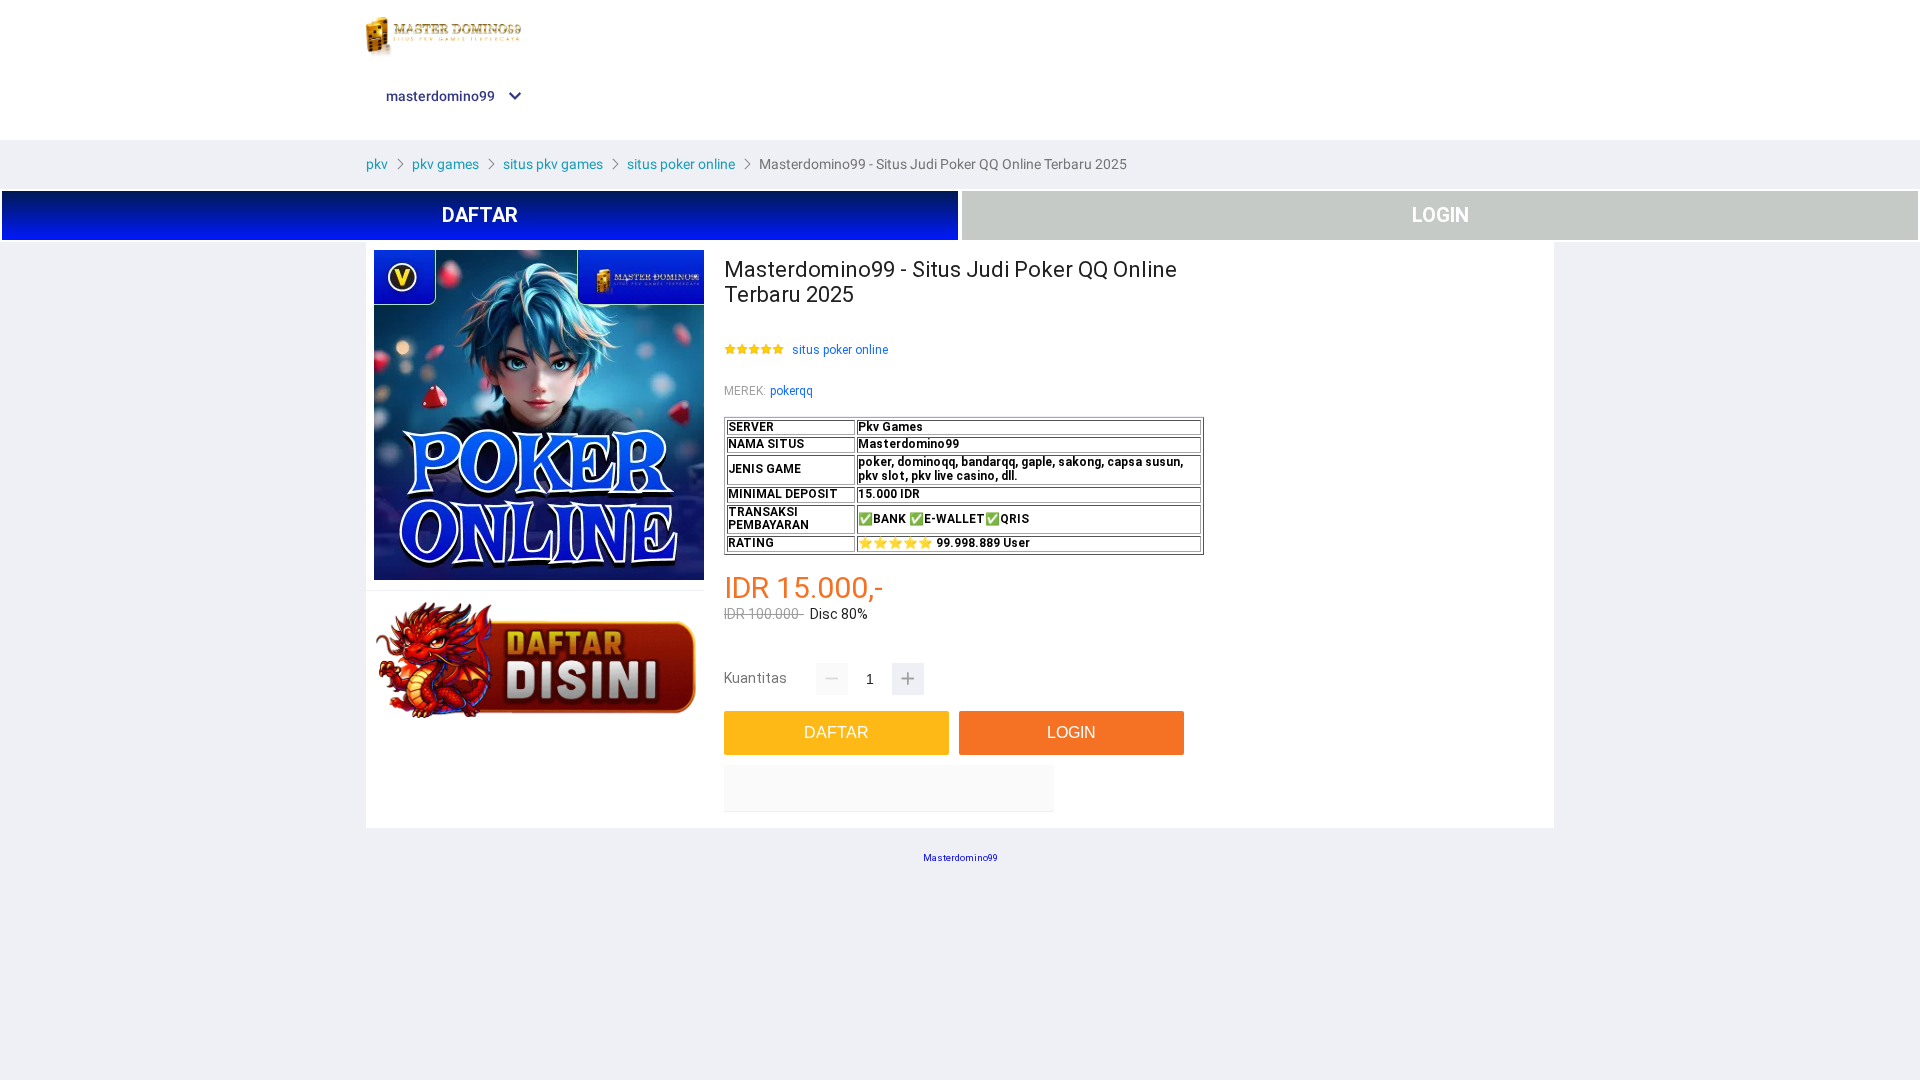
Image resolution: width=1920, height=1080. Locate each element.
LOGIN (1440, 215)
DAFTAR (480, 215)
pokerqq (791, 391)
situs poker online (840, 350)
